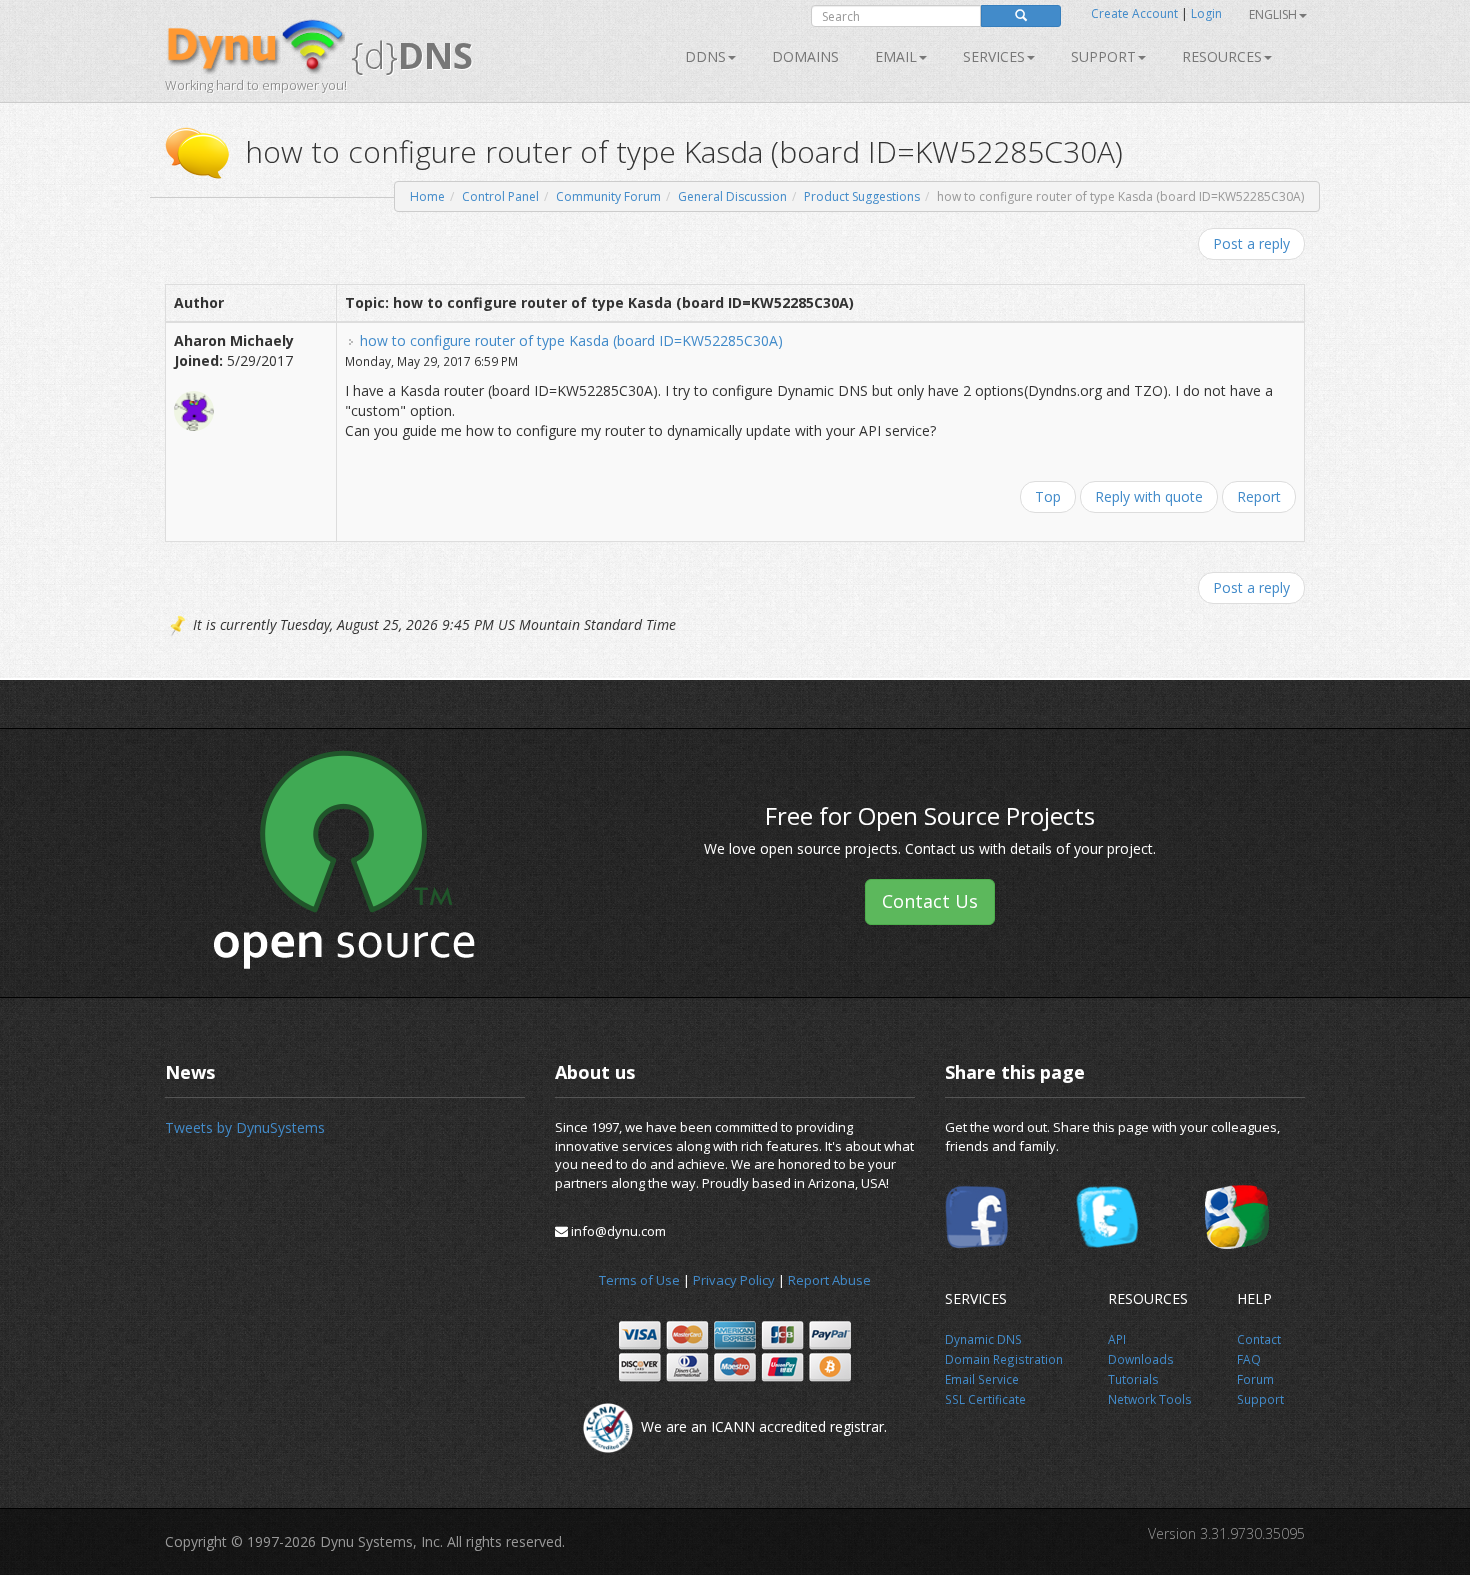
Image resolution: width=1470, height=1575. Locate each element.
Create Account (1134, 13)
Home (427, 196)
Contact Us (930, 901)
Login (1206, 13)
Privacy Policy (734, 1280)
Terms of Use (639, 1280)
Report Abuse (829, 1280)
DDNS (705, 56)
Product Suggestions (862, 196)
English (1273, 14)
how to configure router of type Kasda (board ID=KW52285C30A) (571, 340)
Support (1103, 56)
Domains (805, 56)
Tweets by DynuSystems (245, 1127)
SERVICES (994, 56)
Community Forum (608, 196)
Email (896, 56)
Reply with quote (1149, 496)
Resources (1222, 56)
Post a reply (1251, 243)
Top (1048, 496)
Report (1259, 496)
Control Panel (500, 196)
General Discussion (732, 196)
